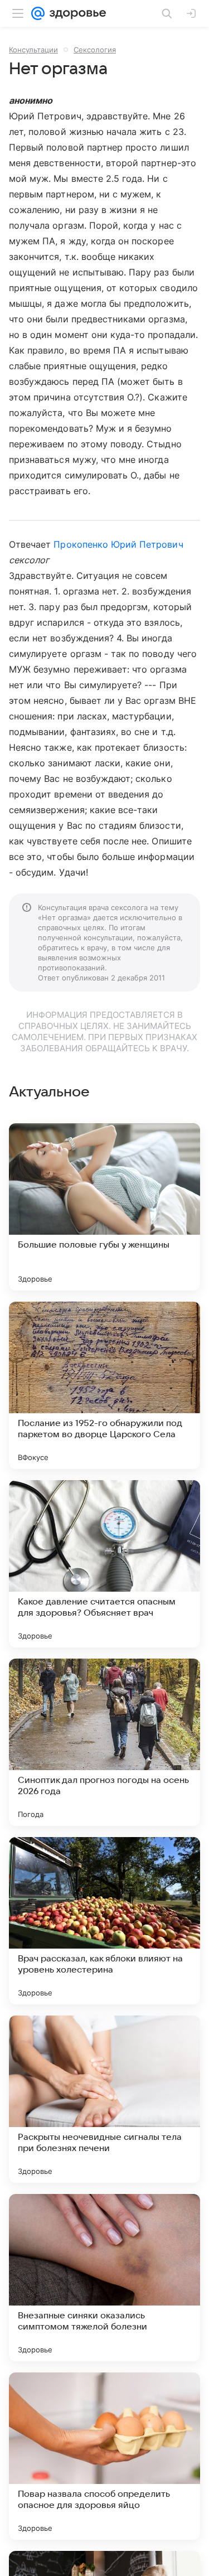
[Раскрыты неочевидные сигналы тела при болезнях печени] (104, 2099)
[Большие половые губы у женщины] (104, 1207)
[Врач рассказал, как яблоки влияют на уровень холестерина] (104, 1921)
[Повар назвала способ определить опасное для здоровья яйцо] (104, 2456)
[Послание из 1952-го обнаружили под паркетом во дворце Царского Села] (104, 1385)
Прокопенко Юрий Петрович (118, 544)
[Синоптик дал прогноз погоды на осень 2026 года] (104, 1742)
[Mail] (38, 13)
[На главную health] (76, 13)
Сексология (95, 50)
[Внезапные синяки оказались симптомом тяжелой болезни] (104, 2278)
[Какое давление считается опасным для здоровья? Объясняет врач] (104, 1564)
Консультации (33, 50)
